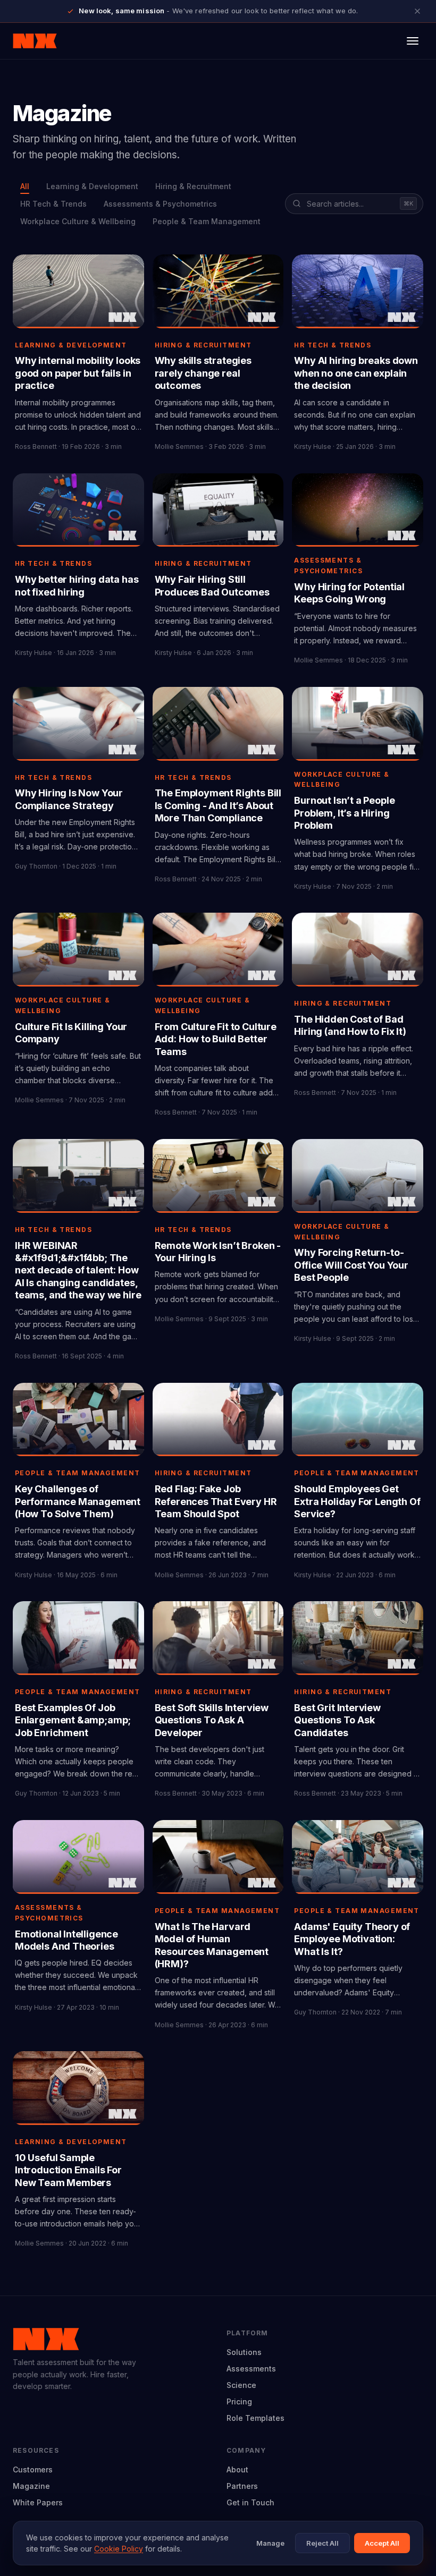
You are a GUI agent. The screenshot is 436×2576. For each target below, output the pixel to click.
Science (241, 2385)
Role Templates (255, 2418)
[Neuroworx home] (35, 41)
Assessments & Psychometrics (160, 204)
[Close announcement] (417, 11)
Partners (242, 2486)
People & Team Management (207, 221)
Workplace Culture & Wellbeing (78, 221)
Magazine (31, 2486)
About (237, 2469)
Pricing (239, 2401)
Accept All (382, 2543)
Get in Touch (250, 2502)
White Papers (38, 2502)
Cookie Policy (119, 2549)
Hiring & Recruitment (193, 186)
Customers (33, 2469)
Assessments (251, 2369)
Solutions (244, 2352)
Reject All (322, 2543)
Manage (270, 2543)
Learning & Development (92, 186)
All (25, 186)
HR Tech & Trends (53, 204)
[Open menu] (413, 41)
